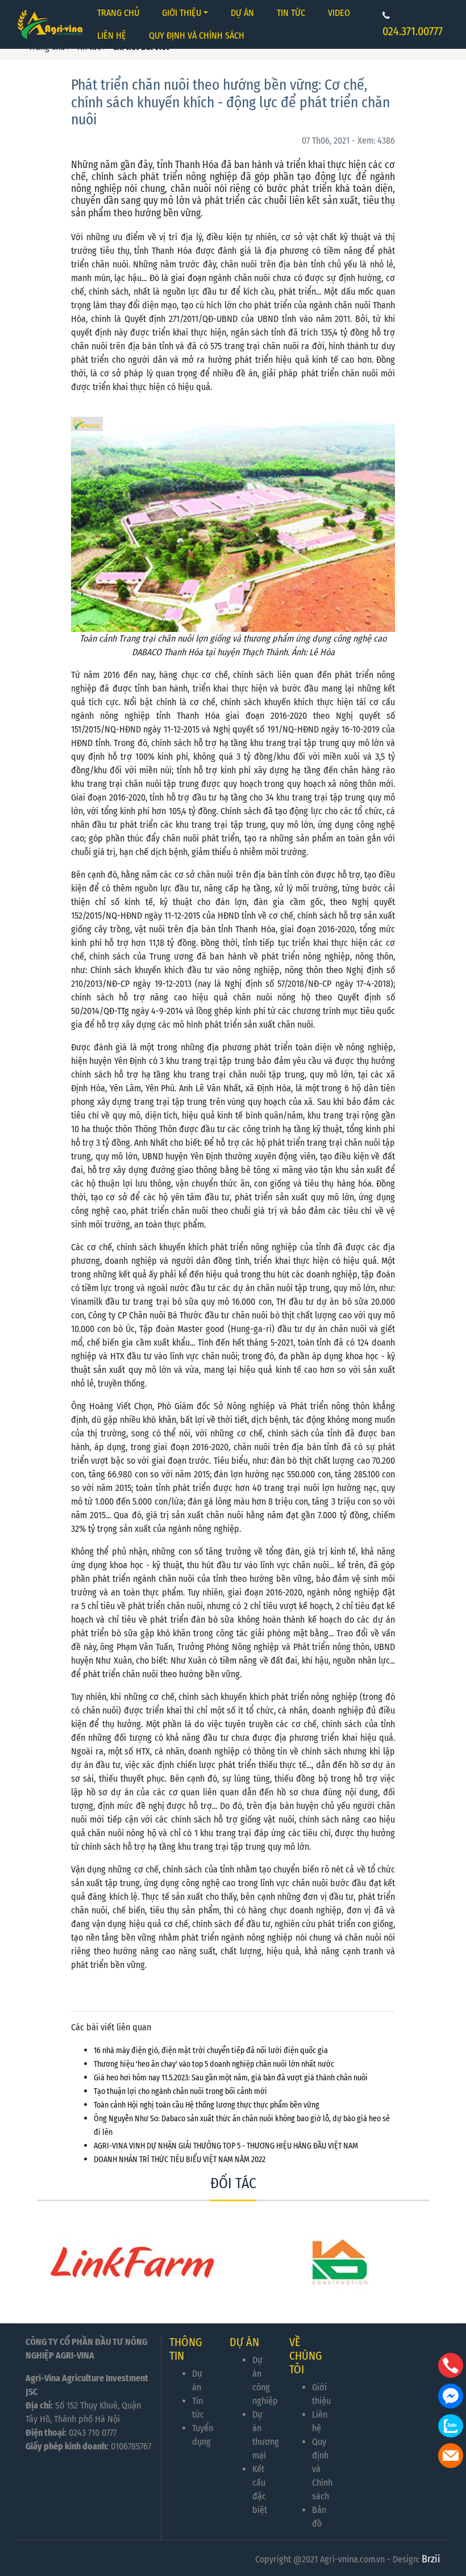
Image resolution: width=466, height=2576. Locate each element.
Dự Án (242, 13)
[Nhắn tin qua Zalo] (451, 2426)
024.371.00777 (413, 31)
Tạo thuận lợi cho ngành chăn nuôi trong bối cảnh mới (180, 2091)
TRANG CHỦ (118, 13)
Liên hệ (112, 35)
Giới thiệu (182, 13)
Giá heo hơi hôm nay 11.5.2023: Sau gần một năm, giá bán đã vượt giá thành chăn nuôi (231, 2078)
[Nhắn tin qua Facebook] (451, 2396)
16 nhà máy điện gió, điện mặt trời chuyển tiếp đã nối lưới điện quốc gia (211, 2051)
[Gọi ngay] (451, 2365)
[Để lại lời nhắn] (451, 2456)
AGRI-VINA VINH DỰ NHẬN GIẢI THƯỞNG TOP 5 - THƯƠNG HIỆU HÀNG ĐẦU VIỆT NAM (226, 2146)
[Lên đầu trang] (452, 2514)
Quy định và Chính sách (197, 35)
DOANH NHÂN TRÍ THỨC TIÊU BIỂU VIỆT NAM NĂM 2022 (180, 2160)
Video (339, 13)
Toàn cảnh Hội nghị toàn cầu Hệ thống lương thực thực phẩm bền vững (207, 2105)
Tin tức (291, 13)
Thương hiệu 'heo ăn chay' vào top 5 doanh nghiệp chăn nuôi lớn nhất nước (214, 2064)
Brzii (431, 2559)
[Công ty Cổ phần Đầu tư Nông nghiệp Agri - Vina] (52, 24)
